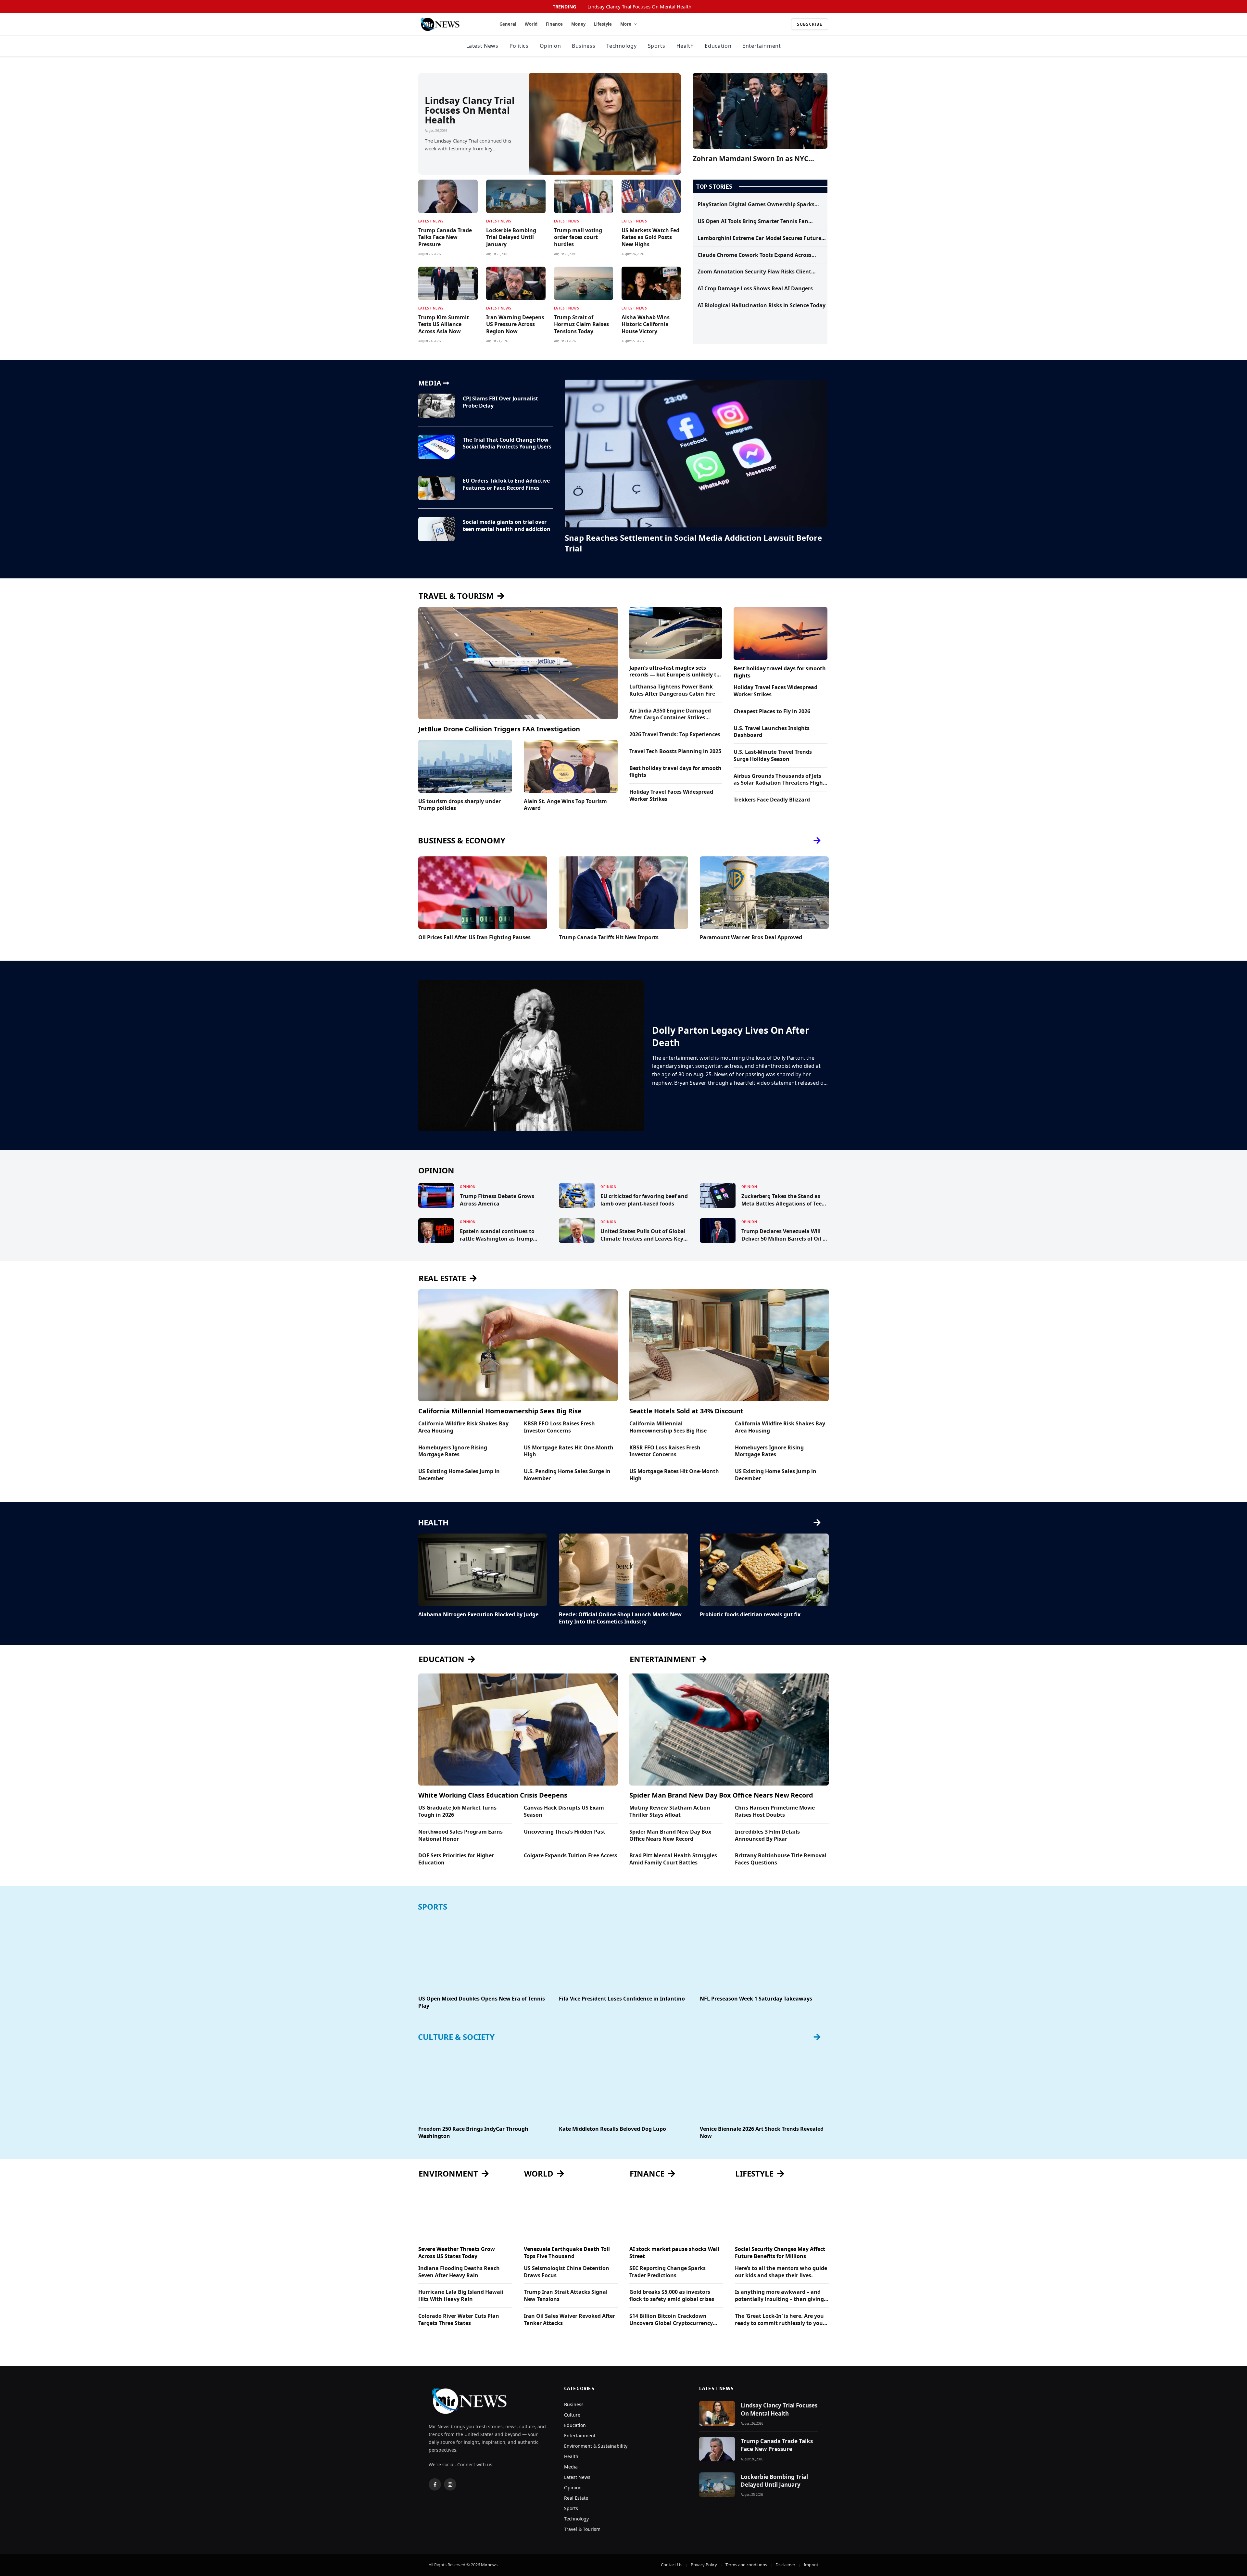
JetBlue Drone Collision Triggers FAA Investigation (499, 729)
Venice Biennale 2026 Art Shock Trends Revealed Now (762, 2133)
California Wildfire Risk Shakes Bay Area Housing (463, 1427)
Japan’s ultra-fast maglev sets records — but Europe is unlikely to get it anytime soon (674, 672)
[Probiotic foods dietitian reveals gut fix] (764, 1570)
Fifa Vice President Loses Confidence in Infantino (622, 1999)
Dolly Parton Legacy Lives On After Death (731, 1036)
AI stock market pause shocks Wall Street (674, 2253)
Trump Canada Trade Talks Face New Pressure (445, 238)
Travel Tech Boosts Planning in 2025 (675, 751)
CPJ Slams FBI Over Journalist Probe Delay (500, 402)
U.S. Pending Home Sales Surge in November (567, 1475)
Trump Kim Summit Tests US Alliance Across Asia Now (444, 325)
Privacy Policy (704, 2565)
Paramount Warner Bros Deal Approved (751, 937)
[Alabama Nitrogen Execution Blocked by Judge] (483, 1570)
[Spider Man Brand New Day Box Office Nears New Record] (729, 1730)
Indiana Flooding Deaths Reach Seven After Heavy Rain (459, 2272)
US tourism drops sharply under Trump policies (460, 805)
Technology (621, 46)
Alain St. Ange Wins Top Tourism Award (565, 805)
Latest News (482, 46)
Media (571, 2467)
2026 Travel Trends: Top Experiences (675, 734)
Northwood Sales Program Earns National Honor (460, 1835)
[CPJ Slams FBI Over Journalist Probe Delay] (436, 406)
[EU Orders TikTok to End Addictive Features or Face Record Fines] (436, 488)
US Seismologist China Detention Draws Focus (567, 2272)
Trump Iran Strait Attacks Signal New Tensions (566, 2296)
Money (578, 24)
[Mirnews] (451, 24)
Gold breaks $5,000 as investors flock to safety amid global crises (672, 2296)
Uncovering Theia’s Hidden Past (565, 1832)
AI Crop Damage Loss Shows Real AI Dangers (755, 289)
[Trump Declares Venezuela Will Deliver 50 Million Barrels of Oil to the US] (718, 1231)
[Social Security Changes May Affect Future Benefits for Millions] (782, 2214)
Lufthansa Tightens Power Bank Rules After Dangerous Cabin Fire (672, 690)
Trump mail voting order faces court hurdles (578, 238)
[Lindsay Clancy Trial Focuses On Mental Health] (605, 124)
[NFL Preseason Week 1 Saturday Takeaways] (764, 1954)
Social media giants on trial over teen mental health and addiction (507, 526)
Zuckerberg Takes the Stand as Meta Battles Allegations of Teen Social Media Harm (783, 1200)
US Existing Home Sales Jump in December (459, 1475)
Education (718, 46)
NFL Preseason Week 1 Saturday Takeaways (756, 1999)
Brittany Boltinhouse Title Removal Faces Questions (781, 1859)
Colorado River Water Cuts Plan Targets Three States (459, 2320)
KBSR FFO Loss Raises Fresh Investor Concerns (559, 1427)
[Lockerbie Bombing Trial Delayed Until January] (516, 196)
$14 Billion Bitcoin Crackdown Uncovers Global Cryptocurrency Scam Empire (671, 2320)
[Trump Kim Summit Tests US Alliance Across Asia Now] (448, 283)
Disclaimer (785, 2565)
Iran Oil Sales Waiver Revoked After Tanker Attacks (569, 2320)
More (626, 24)
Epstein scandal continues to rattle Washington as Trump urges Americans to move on (497, 1235)
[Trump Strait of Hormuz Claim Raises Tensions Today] (584, 283)
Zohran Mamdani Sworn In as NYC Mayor (750, 159)
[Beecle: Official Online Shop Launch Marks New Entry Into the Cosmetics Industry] (623, 1570)
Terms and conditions (746, 2565)
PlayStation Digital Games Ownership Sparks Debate (756, 205)
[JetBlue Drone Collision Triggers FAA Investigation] (518, 663)
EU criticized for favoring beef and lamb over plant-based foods (644, 1200)
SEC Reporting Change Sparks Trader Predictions (668, 2272)
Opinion (550, 46)
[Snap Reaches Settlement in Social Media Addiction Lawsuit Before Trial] (696, 454)
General (508, 24)
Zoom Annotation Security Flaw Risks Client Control (754, 272)
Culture (572, 2415)
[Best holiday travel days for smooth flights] (781, 633)
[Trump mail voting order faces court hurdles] (584, 196)
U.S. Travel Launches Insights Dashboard (772, 732)
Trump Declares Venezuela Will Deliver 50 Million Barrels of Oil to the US (785, 1235)
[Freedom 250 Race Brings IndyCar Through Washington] (483, 2084)
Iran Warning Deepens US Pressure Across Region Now (515, 325)
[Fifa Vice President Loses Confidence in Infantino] (623, 1954)
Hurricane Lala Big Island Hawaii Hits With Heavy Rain (461, 2296)
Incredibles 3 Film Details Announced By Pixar (767, 1835)
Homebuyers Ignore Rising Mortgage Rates (453, 1451)
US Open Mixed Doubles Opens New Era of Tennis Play (482, 2002)
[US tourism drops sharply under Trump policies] (465, 766)
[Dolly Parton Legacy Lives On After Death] (531, 1055)
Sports (657, 46)
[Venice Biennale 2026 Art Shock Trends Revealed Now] (764, 2084)
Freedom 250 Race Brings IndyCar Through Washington (473, 2133)
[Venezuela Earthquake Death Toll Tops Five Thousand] (571, 2214)
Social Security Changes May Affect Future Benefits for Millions (780, 2253)
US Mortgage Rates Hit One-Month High (569, 1451)
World (531, 24)
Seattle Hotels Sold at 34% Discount (686, 1411)
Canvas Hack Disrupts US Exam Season (564, 1811)
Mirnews (489, 2565)
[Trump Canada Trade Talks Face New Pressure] (448, 196)
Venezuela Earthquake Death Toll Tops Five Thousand (567, 2253)
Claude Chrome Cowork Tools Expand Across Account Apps (755, 255)
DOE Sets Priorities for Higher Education (456, 1859)
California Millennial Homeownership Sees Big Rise (500, 1411)
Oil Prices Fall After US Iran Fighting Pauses (474, 937)
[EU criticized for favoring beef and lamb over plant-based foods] (577, 1195)
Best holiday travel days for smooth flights (675, 772)
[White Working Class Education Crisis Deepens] (518, 1730)
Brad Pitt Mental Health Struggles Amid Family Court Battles (673, 1859)
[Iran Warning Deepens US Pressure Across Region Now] (516, 283)
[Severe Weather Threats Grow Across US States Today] (465, 2214)
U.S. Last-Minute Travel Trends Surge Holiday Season (773, 756)
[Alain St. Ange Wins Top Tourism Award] (571, 766)
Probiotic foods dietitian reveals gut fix (750, 1615)
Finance (554, 24)
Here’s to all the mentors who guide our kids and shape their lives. (781, 2272)
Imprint (811, 2565)
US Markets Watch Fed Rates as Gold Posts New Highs (650, 238)
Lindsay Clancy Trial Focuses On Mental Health (639, 7)
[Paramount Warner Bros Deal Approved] (764, 893)
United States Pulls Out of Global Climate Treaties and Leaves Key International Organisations (643, 1235)
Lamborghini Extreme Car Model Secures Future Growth (759, 238)
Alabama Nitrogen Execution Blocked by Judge (478, 1615)
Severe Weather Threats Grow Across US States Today (457, 2253)
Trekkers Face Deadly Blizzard (772, 800)
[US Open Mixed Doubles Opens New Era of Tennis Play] (483, 1954)
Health (685, 46)
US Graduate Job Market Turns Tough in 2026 (457, 1811)
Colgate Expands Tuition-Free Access (571, 1856)
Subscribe (810, 24)
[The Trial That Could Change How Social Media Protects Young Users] (436, 447)
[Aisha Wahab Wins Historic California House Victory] (651, 283)
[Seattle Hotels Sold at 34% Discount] (729, 1345)
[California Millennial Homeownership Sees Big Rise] (518, 1345)
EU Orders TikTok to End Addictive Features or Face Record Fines (506, 484)
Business (584, 46)
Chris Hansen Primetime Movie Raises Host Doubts (775, 1811)
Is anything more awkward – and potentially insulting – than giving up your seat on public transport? (779, 2296)
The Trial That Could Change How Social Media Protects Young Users (507, 443)
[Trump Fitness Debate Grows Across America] (436, 1195)
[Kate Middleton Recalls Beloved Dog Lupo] (623, 2084)
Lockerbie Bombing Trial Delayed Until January (511, 238)
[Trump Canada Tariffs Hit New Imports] (623, 893)
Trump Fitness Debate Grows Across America (497, 1200)
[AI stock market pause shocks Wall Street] (676, 2214)
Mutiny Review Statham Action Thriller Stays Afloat (670, 1811)
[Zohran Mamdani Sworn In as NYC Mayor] (760, 111)
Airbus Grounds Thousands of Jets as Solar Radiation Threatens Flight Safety (779, 780)
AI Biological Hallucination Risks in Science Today (762, 305)
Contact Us (672, 2565)
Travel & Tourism (582, 2529)
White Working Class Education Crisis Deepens (493, 1795)
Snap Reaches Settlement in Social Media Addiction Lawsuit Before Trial (693, 543)
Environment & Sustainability (596, 2446)
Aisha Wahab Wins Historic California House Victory (646, 325)
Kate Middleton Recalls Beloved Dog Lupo (612, 2129)
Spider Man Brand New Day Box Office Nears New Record (721, 1795)
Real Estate (576, 2498)
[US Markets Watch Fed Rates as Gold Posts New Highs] (651, 196)
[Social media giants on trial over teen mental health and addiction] (436, 529)
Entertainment (762, 46)
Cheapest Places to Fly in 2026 (772, 711)
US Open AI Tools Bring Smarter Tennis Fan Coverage (753, 221)
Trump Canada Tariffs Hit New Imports (609, 937)
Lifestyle (603, 24)
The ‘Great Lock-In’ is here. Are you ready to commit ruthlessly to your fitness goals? (780, 2320)
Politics (519, 46)
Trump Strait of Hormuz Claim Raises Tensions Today (581, 325)
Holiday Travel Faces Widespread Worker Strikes (671, 796)
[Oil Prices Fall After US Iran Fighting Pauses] (483, 893)
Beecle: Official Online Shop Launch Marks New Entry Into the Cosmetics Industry (620, 1618)
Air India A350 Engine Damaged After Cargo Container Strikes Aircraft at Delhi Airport (670, 714)
